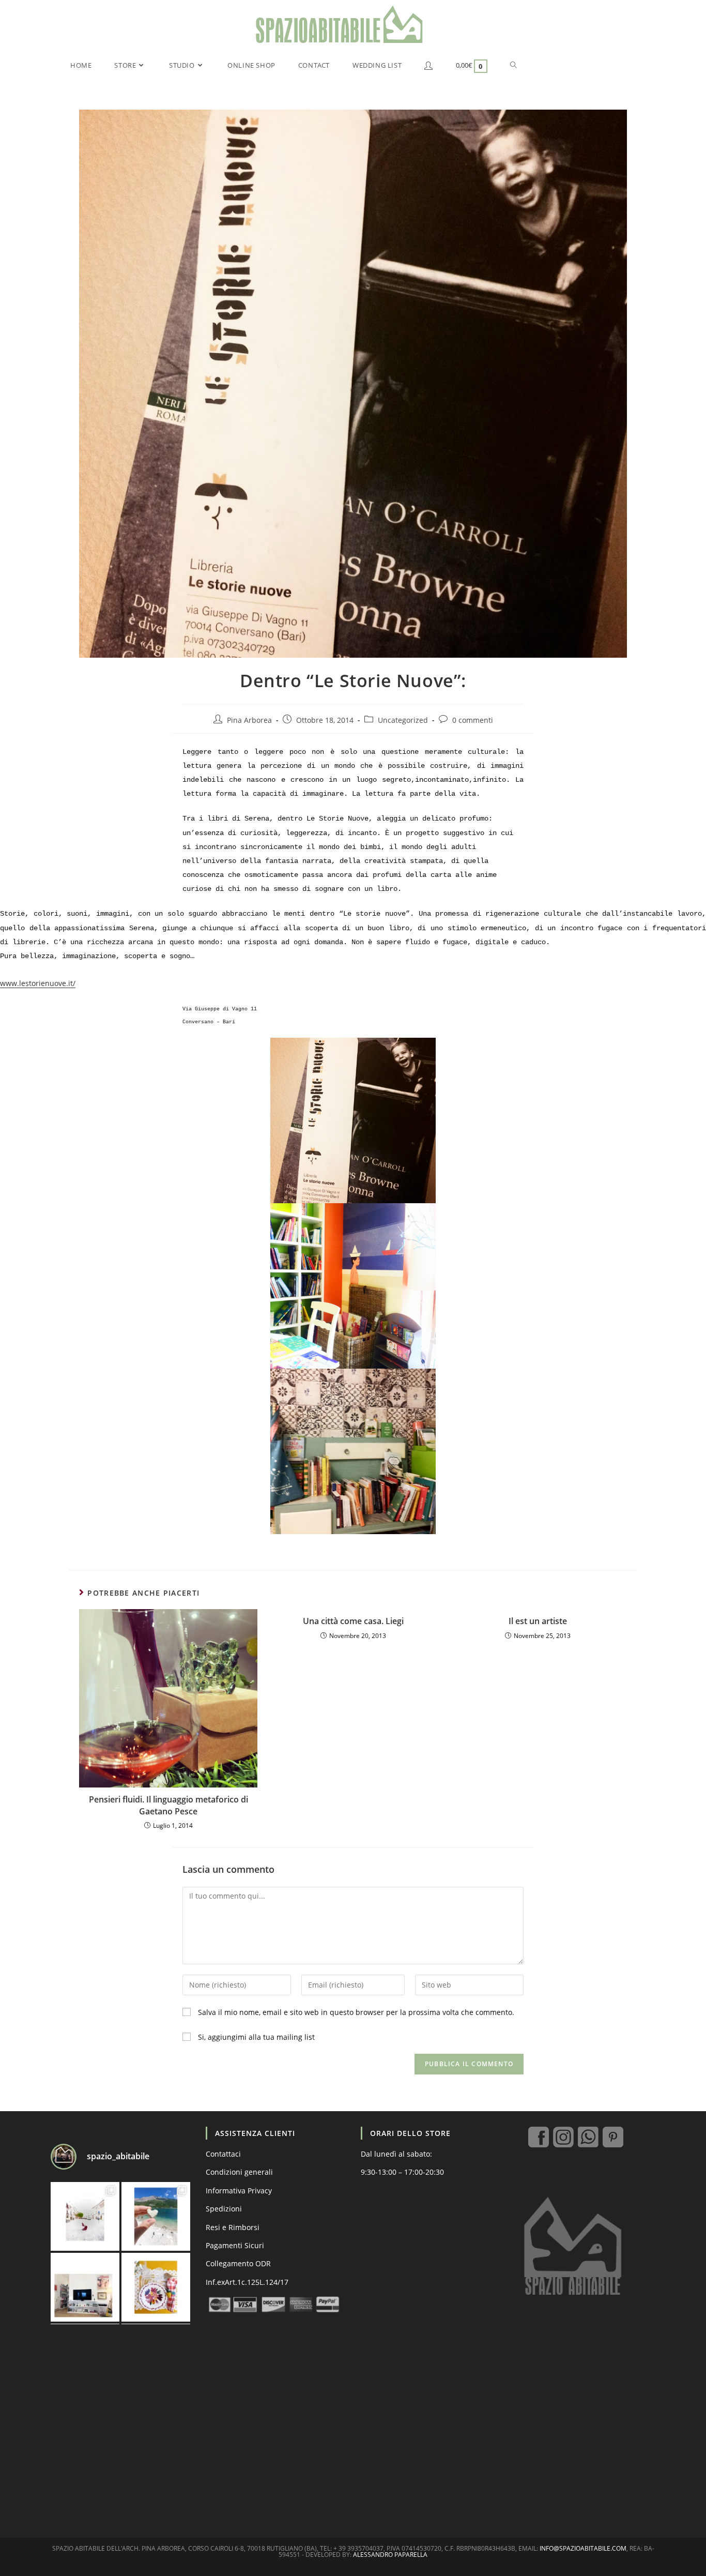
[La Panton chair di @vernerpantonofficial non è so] (85, 2216)
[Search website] (513, 65)
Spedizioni (224, 2209)
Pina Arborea (249, 720)
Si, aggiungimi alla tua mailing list (255, 2037)
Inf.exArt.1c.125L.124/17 (247, 2282)
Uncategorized (403, 720)
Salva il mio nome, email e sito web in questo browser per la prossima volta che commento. (356, 2012)
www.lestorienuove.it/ (38, 983)
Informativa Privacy (239, 2191)
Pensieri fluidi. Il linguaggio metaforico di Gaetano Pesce (168, 1805)
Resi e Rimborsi (233, 2227)
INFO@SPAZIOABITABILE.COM (583, 2548)
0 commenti (473, 720)
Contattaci (223, 2154)
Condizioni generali (239, 2172)
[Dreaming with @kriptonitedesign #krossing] (85, 2287)
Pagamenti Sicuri (235, 2245)
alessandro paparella (390, 2555)
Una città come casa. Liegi (353, 1621)
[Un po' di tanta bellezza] (156, 2216)
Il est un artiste (538, 1621)
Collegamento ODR (238, 2263)
